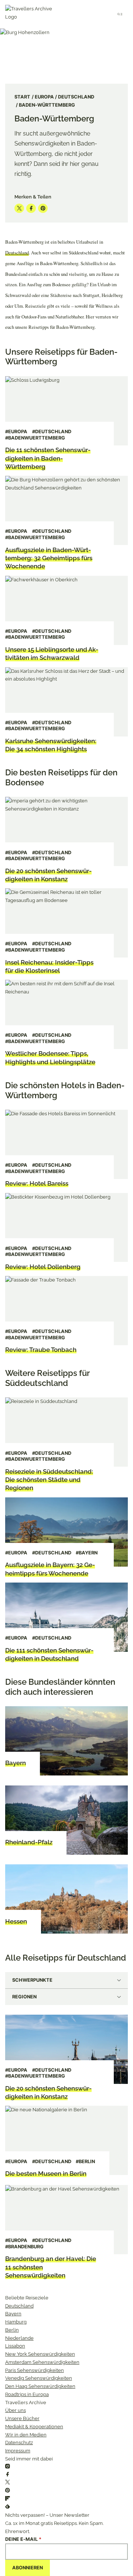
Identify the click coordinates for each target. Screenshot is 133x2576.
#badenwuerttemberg (35, 438)
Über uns (16, 2410)
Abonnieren (28, 2568)
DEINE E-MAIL (23, 2539)
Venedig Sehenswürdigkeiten (39, 2378)
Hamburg (16, 2322)
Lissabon (15, 2346)
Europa (44, 97)
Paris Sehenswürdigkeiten (35, 2370)
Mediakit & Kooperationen (34, 2427)
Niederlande (19, 2338)
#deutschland (52, 432)
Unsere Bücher (22, 2418)
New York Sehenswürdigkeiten (40, 2354)
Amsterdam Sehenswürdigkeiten (42, 2362)
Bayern (13, 2314)
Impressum (18, 2451)
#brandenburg (24, 2247)
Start (22, 97)
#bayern (87, 1553)
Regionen (24, 1997)
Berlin (12, 2330)
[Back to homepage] (32, 14)
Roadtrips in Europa (27, 2394)
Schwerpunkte (32, 1980)
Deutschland (76, 97)
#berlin (85, 2161)
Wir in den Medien (26, 2435)
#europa (16, 432)
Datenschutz (19, 2443)
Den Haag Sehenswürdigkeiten (40, 2386)
